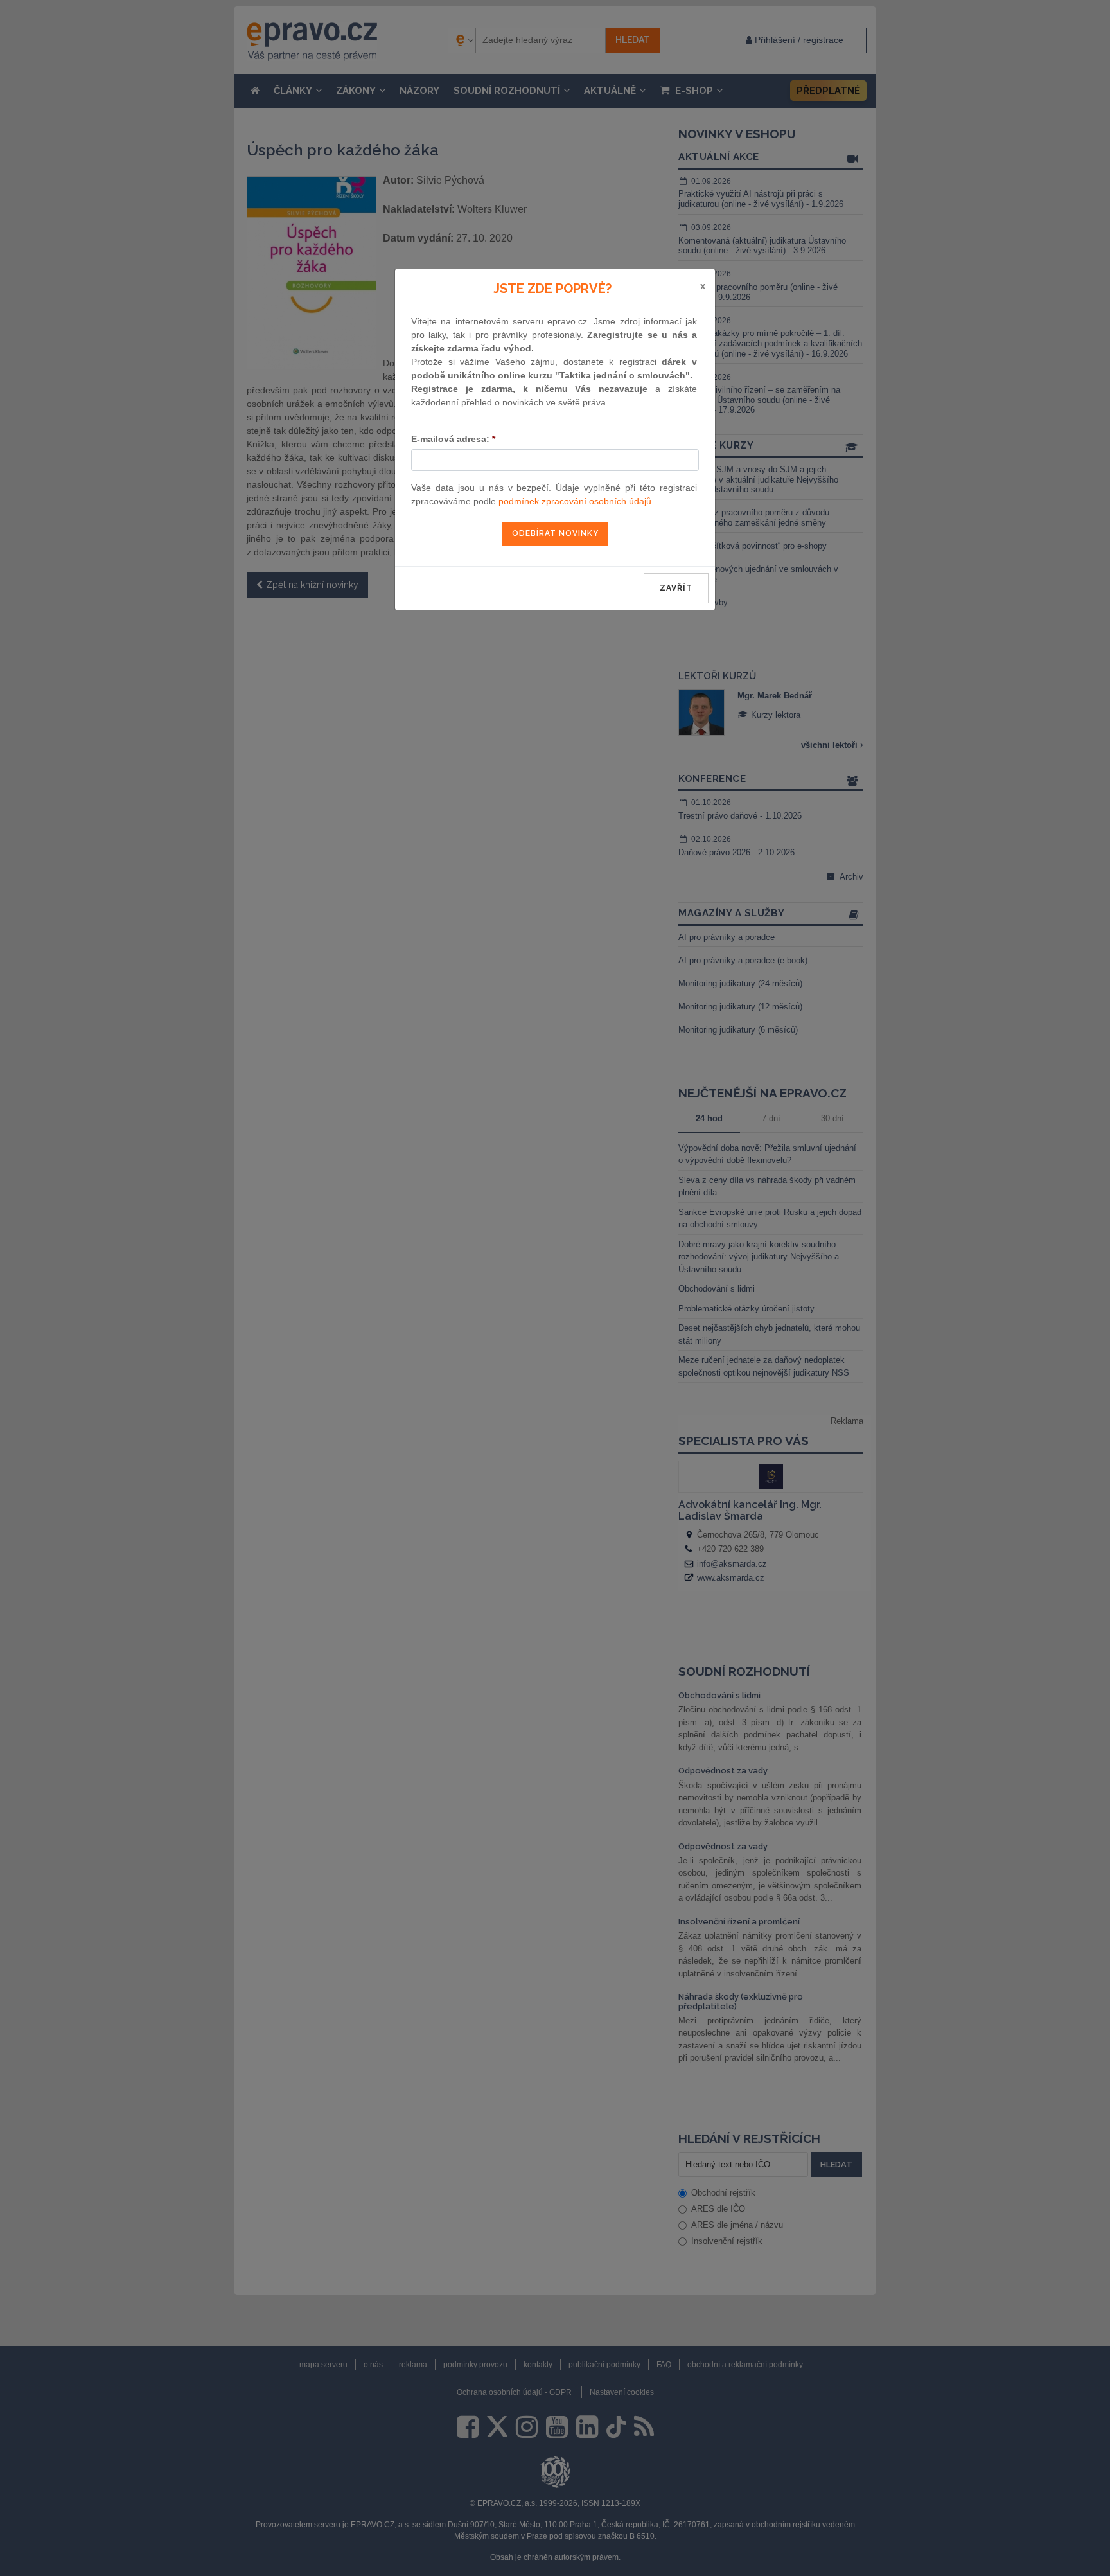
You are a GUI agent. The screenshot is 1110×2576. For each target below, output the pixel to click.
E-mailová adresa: (453, 439)
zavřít (676, 588)
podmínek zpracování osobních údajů (575, 501)
